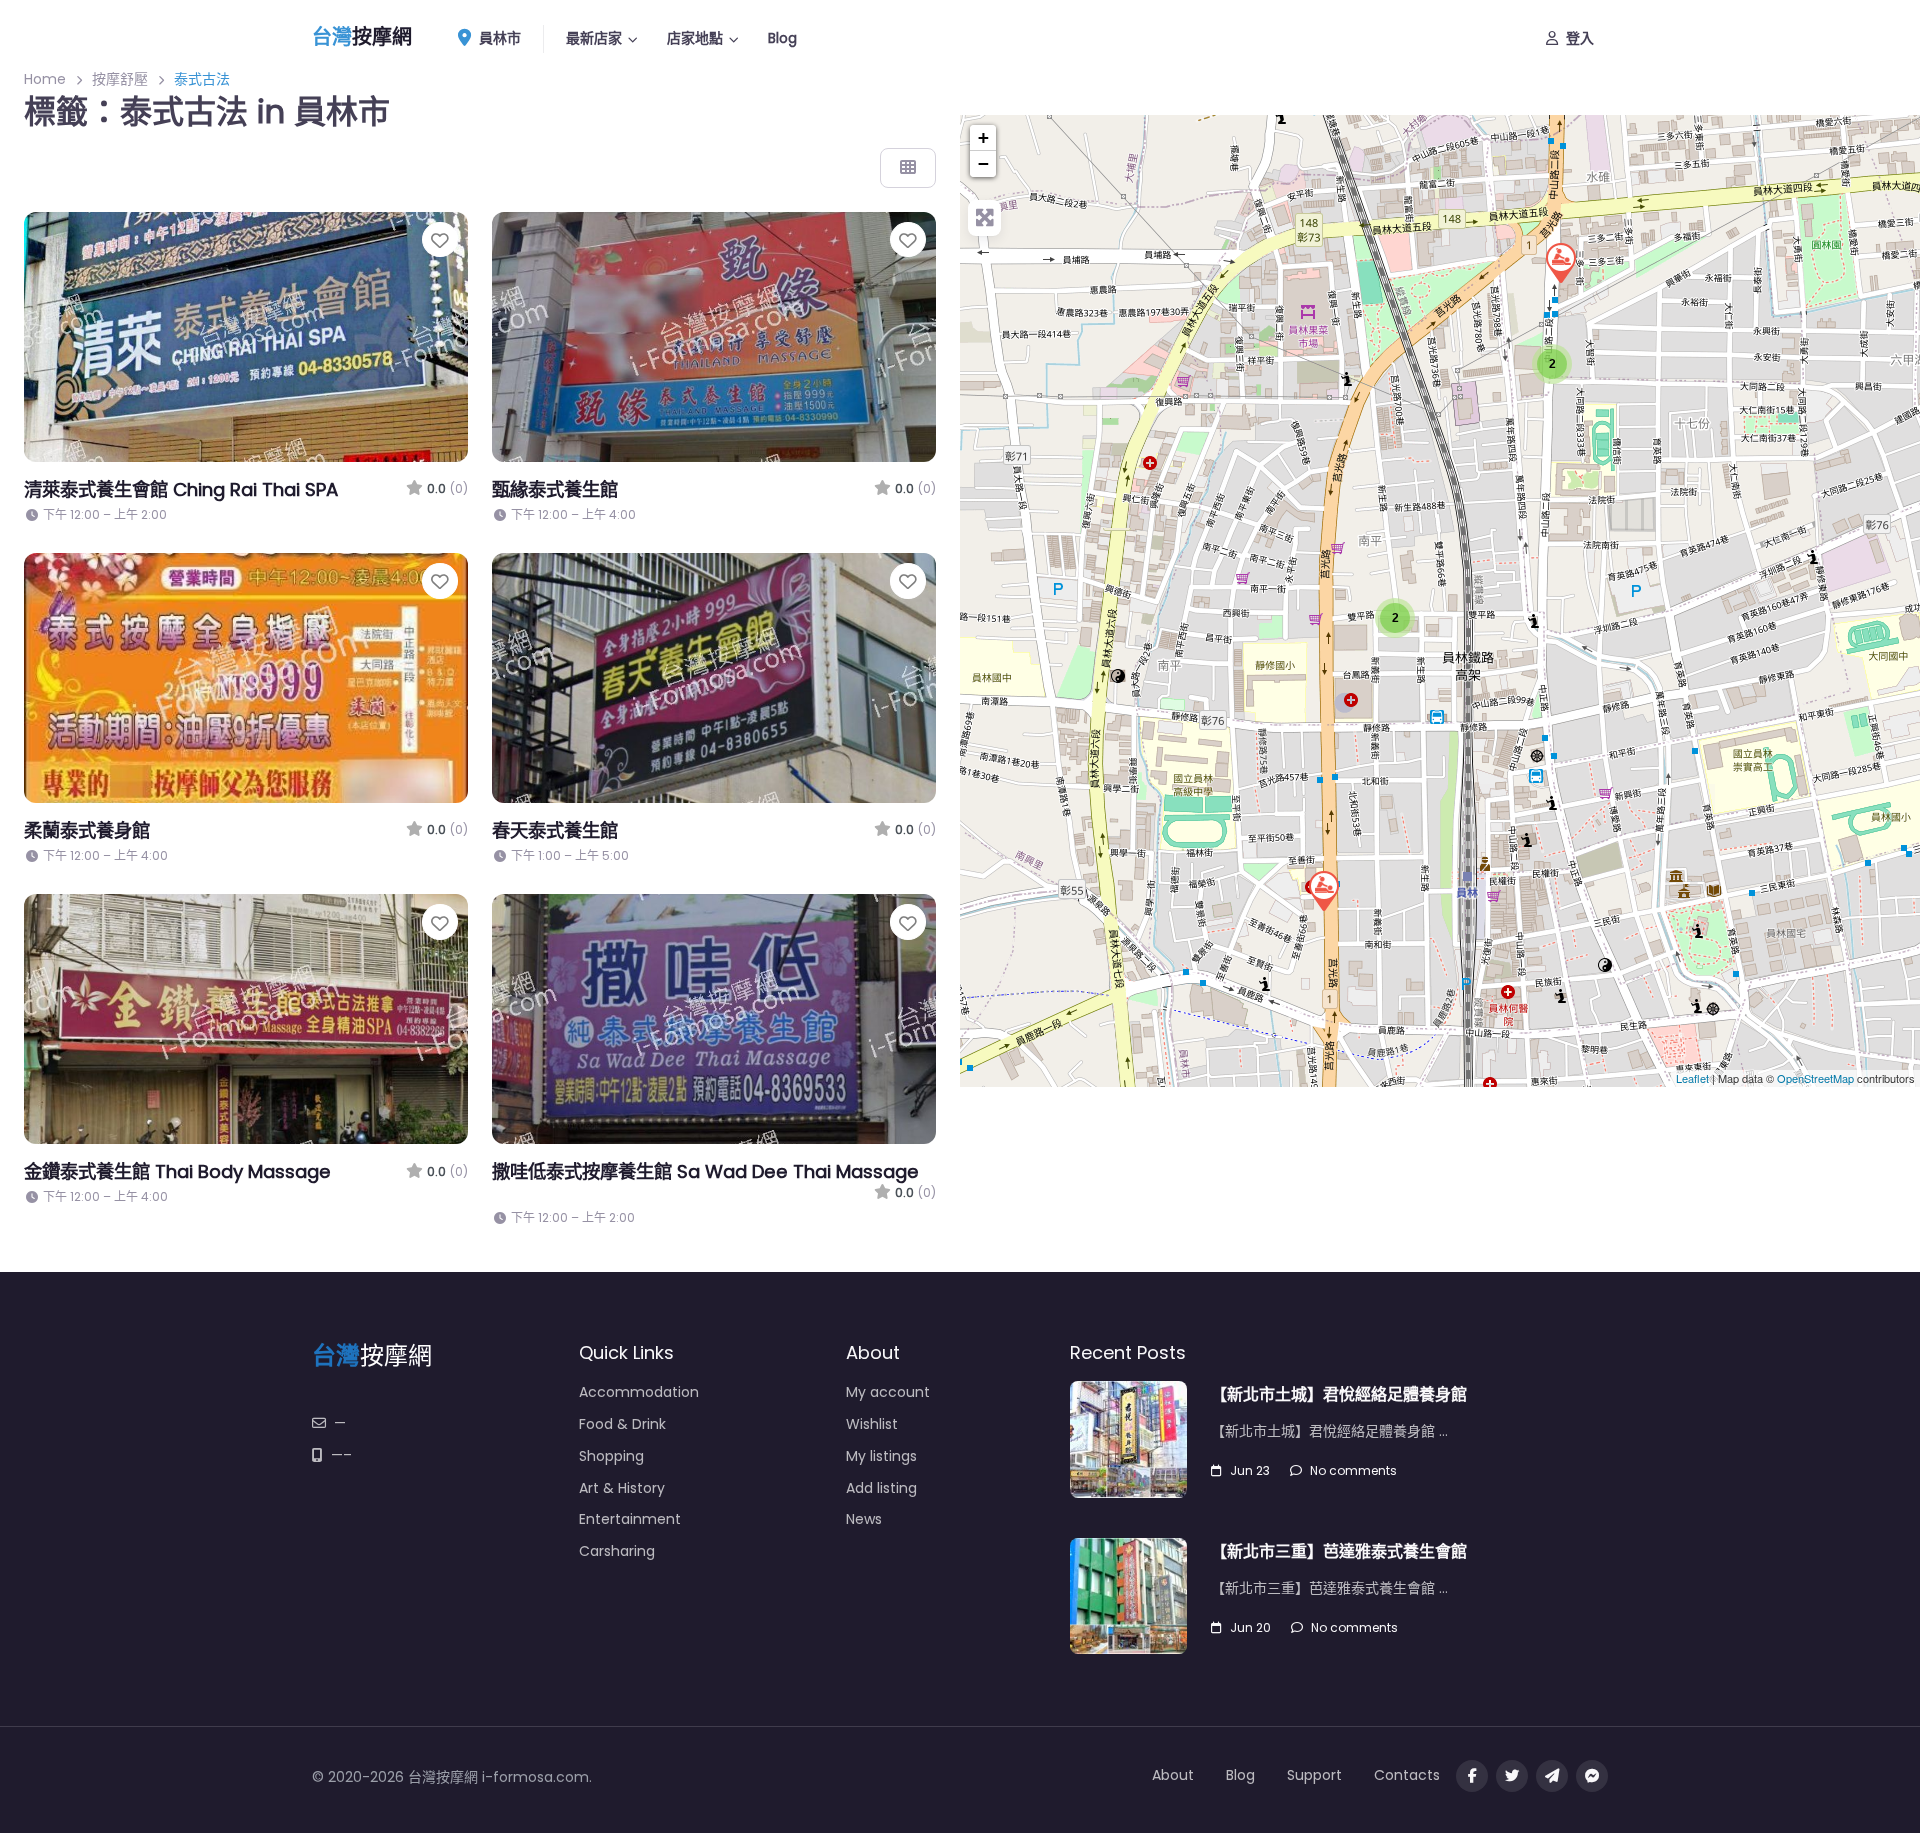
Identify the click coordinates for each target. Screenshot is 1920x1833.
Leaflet (1692, 1079)
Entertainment (630, 1519)
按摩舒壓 (120, 79)
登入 (1580, 38)
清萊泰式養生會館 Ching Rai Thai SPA (181, 489)
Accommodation (639, 1392)
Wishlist (872, 1424)
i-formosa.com (535, 1777)
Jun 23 (1250, 1470)
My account (888, 1392)
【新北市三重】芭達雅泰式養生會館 (1339, 1551)
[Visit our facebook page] (1472, 1776)
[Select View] (908, 168)
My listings (881, 1456)
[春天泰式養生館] (1323, 890)
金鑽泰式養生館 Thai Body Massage (177, 1171)
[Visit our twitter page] (1512, 1776)
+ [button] (983, 137)
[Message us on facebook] (1592, 1776)
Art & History (622, 1488)
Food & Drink (622, 1424)
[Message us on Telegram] (1552, 1776)
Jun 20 (1250, 1627)
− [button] (983, 163)
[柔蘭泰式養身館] (1560, 262)
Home (45, 79)
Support (1314, 1775)
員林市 (498, 38)
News (864, 1519)
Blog (782, 38)
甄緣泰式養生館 (555, 489)
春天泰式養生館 (555, 830)
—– (341, 1455)
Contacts (1407, 1775)
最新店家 (594, 38)
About (1173, 1775)
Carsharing (617, 1551)
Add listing (881, 1488)
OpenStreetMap (1815, 1079)
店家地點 (695, 38)
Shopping (611, 1456)
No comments (1353, 1470)
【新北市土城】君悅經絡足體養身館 (1339, 1394)
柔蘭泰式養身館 (87, 830)
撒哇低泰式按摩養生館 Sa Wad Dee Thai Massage (705, 1171)
